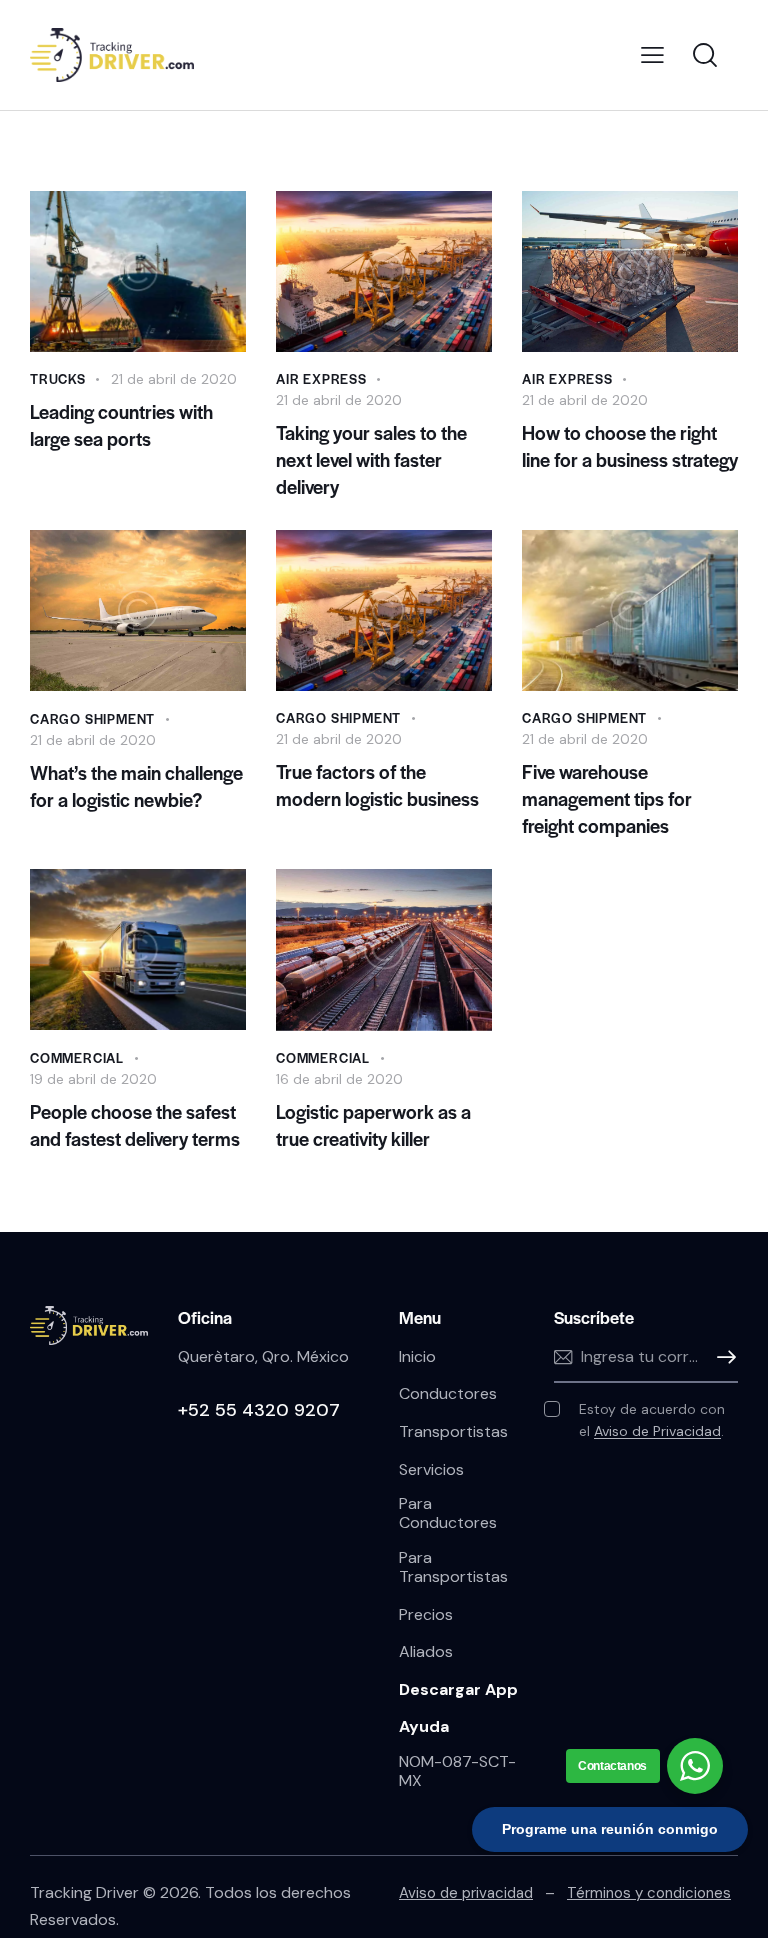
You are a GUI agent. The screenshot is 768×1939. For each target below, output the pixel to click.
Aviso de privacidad (466, 1893)
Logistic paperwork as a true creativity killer (373, 1125)
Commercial (77, 1057)
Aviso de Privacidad (657, 1431)
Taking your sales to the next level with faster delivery (371, 459)
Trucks (58, 378)
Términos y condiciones (649, 1893)
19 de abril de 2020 (93, 1079)
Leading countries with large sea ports (121, 425)
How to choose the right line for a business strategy (630, 446)
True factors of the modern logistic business (377, 785)
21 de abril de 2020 (174, 379)
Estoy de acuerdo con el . (652, 1420)
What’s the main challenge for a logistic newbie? (136, 786)
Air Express (321, 378)
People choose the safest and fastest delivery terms (135, 1125)
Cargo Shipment (92, 718)
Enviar (723, 1358)
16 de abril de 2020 (339, 1079)
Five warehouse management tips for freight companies (607, 798)
